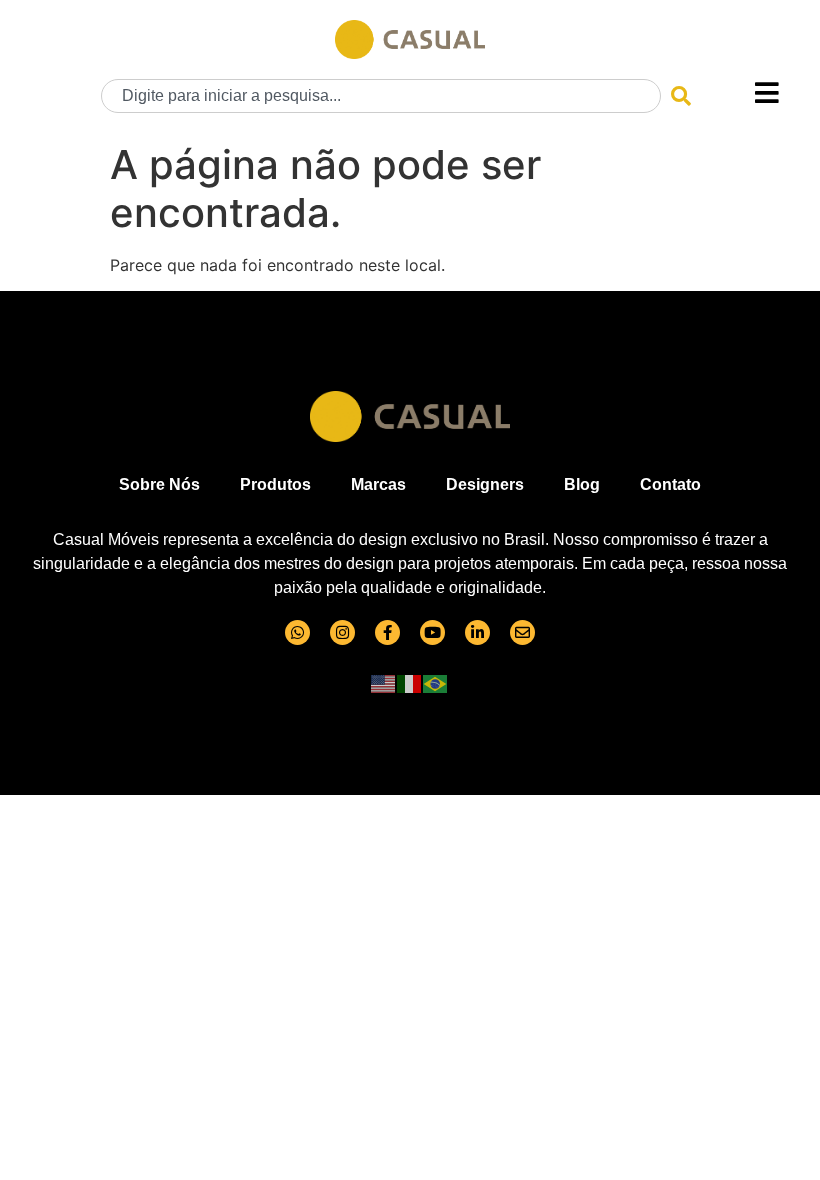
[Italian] (410, 683)
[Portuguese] (436, 683)
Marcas (378, 484)
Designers (485, 484)
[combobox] (381, 96)
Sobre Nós (159, 484)
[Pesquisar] (681, 96)
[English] (384, 683)
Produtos (275, 484)
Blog (582, 484)
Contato (670, 484)
